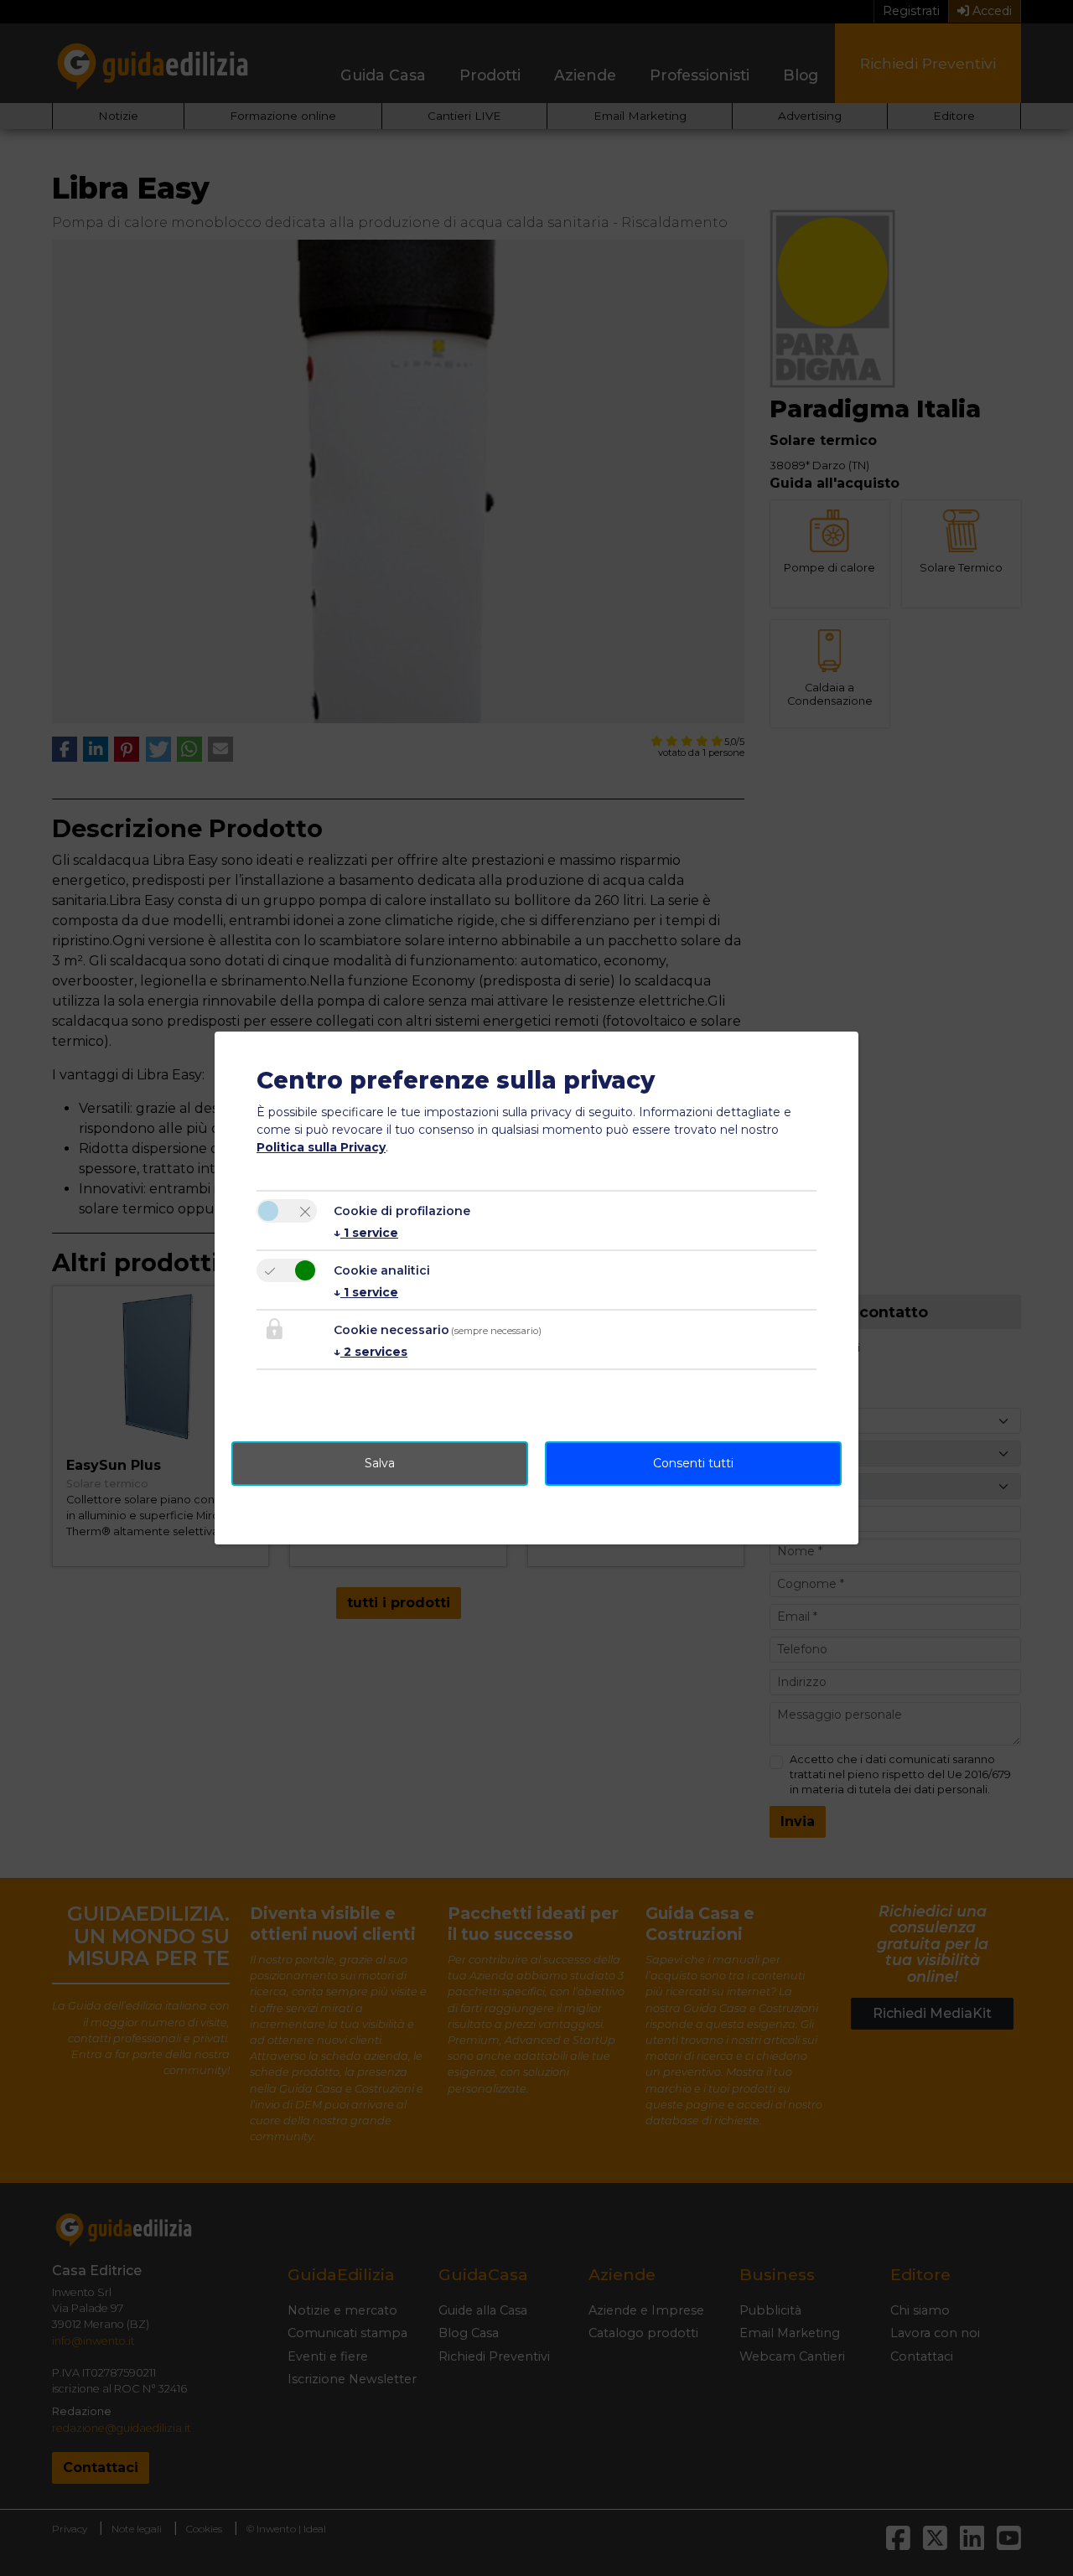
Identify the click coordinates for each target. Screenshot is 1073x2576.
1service (366, 1233)
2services (371, 1352)
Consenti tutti (693, 1463)
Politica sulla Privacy (321, 1147)
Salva (380, 1463)
